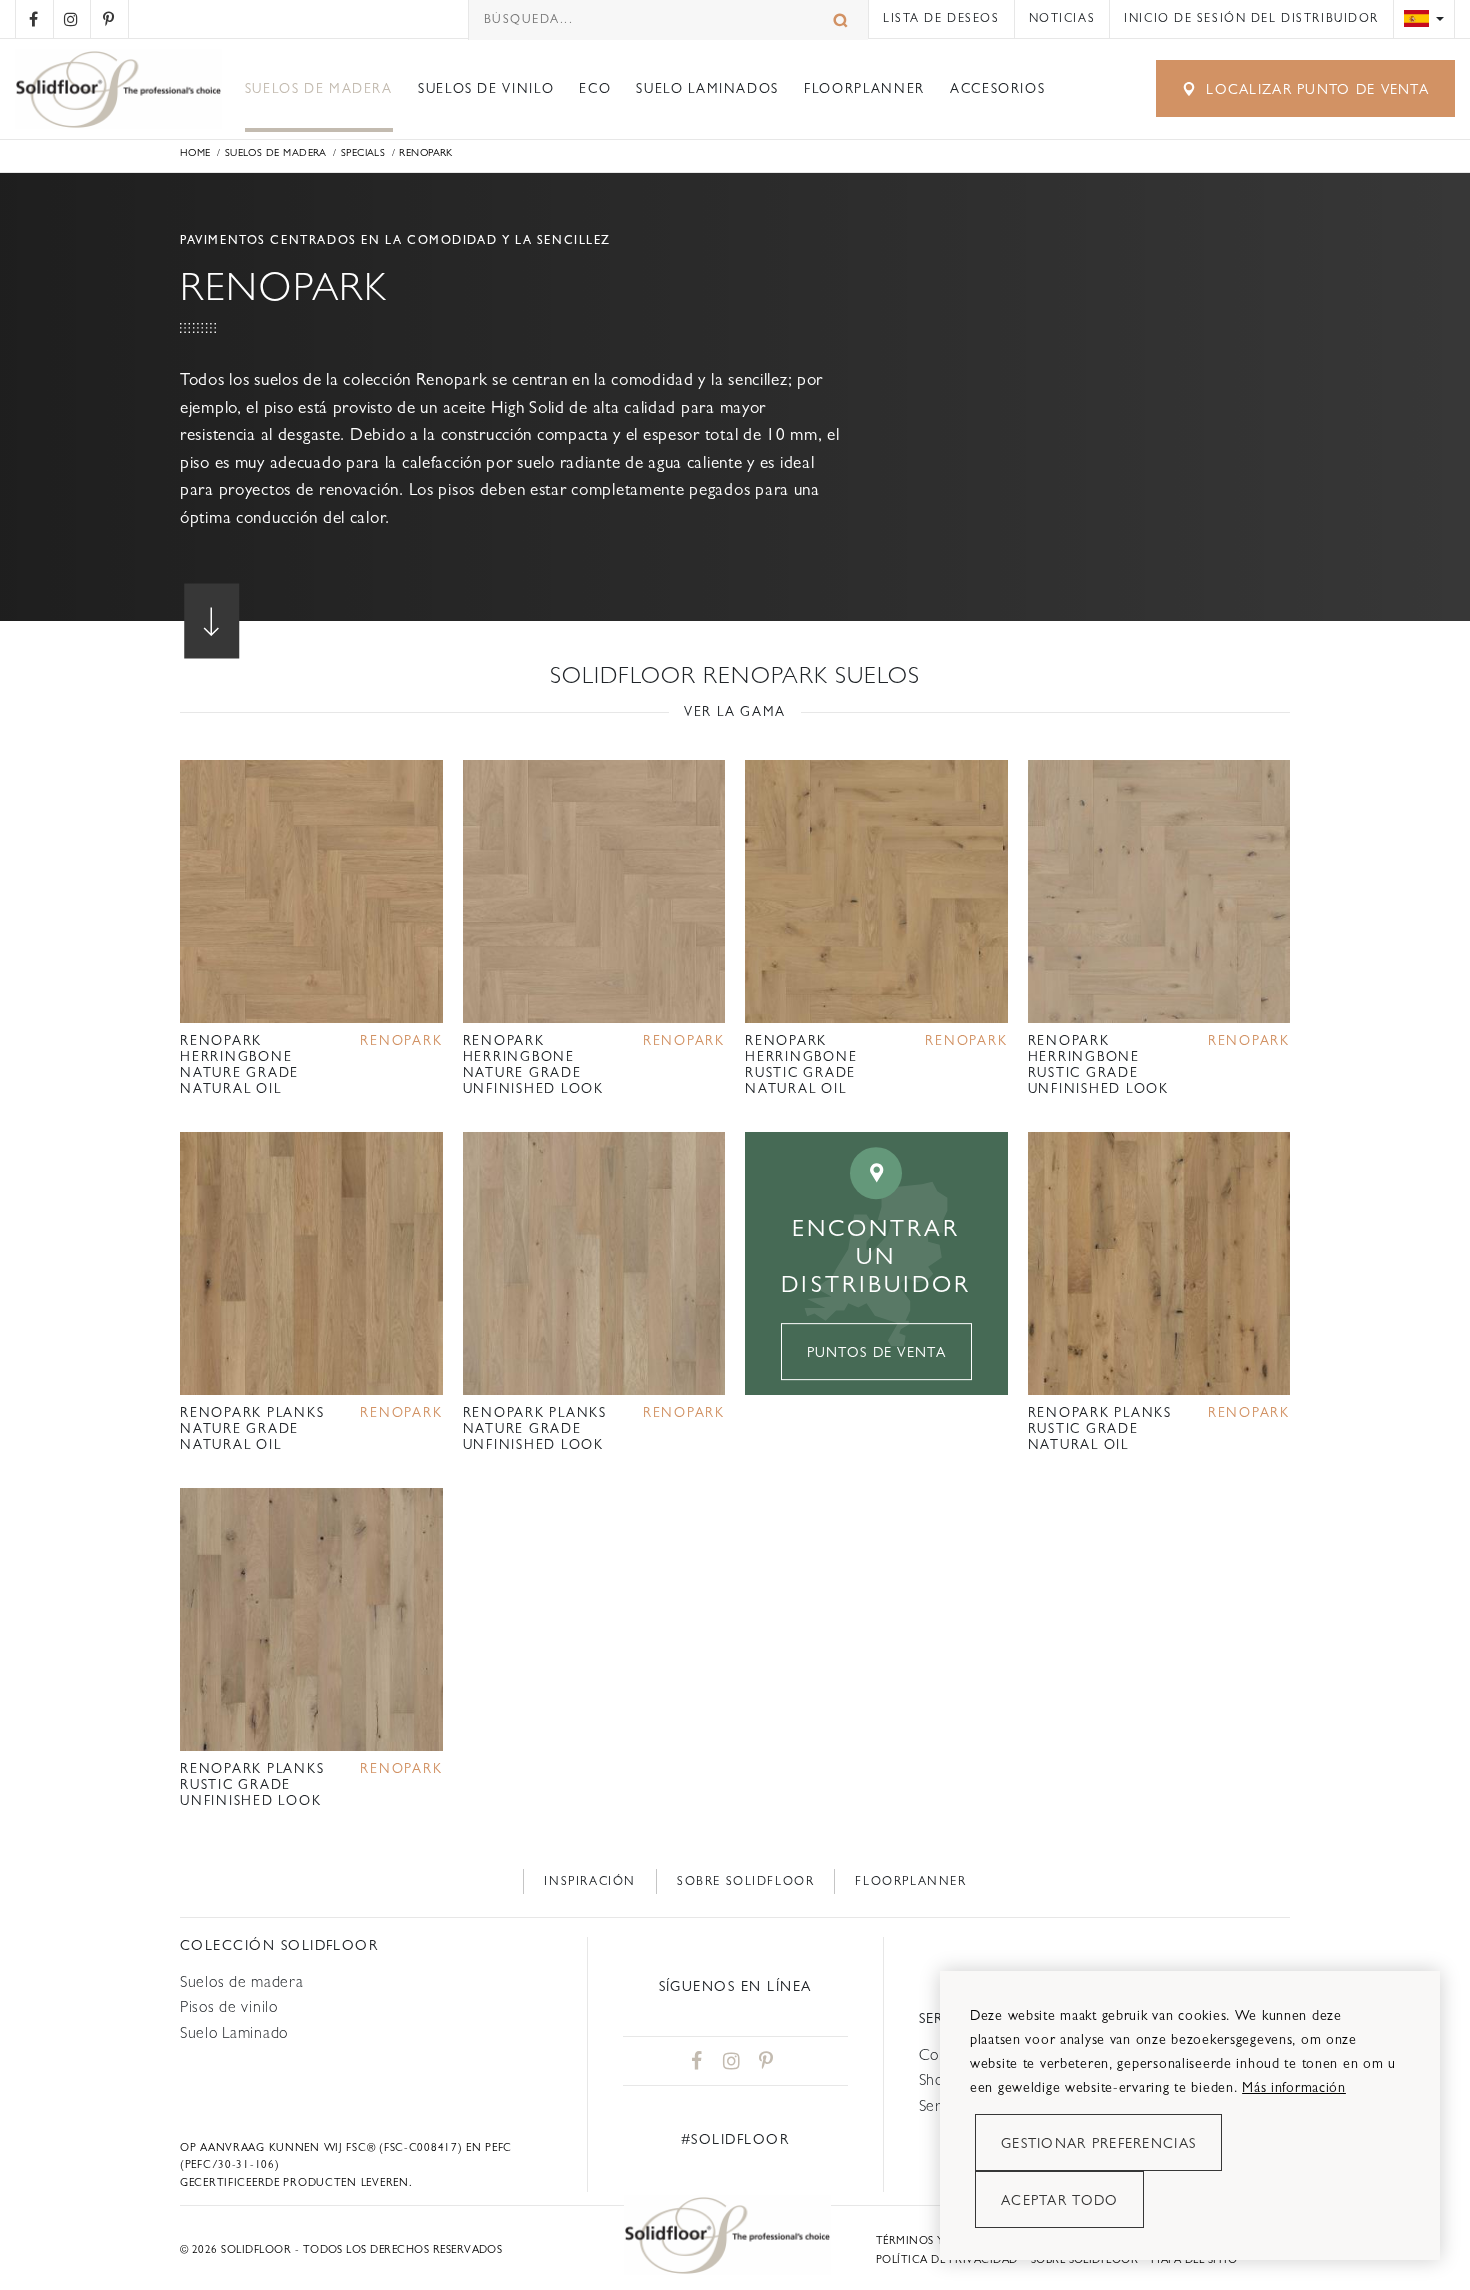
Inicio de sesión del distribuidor (1251, 18)
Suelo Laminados (707, 88)
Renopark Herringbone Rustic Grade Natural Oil (801, 1064)
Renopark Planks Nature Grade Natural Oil (252, 1428)
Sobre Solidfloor (745, 1881)
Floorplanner (864, 88)
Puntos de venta (876, 1352)
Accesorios (997, 88)
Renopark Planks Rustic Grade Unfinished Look (252, 1784)
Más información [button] (1294, 2087)
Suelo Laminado (234, 2032)
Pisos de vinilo (229, 2006)
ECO (595, 88)
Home (195, 152)
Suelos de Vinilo (486, 88)
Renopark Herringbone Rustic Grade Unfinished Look (1098, 1064)
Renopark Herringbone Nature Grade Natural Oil (239, 1064)
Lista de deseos (941, 18)
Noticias (1062, 18)
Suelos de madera (319, 88)
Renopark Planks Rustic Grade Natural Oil (1100, 1428)
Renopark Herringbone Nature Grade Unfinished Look (533, 1064)
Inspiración (590, 1881)
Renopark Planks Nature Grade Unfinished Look (535, 1428)
